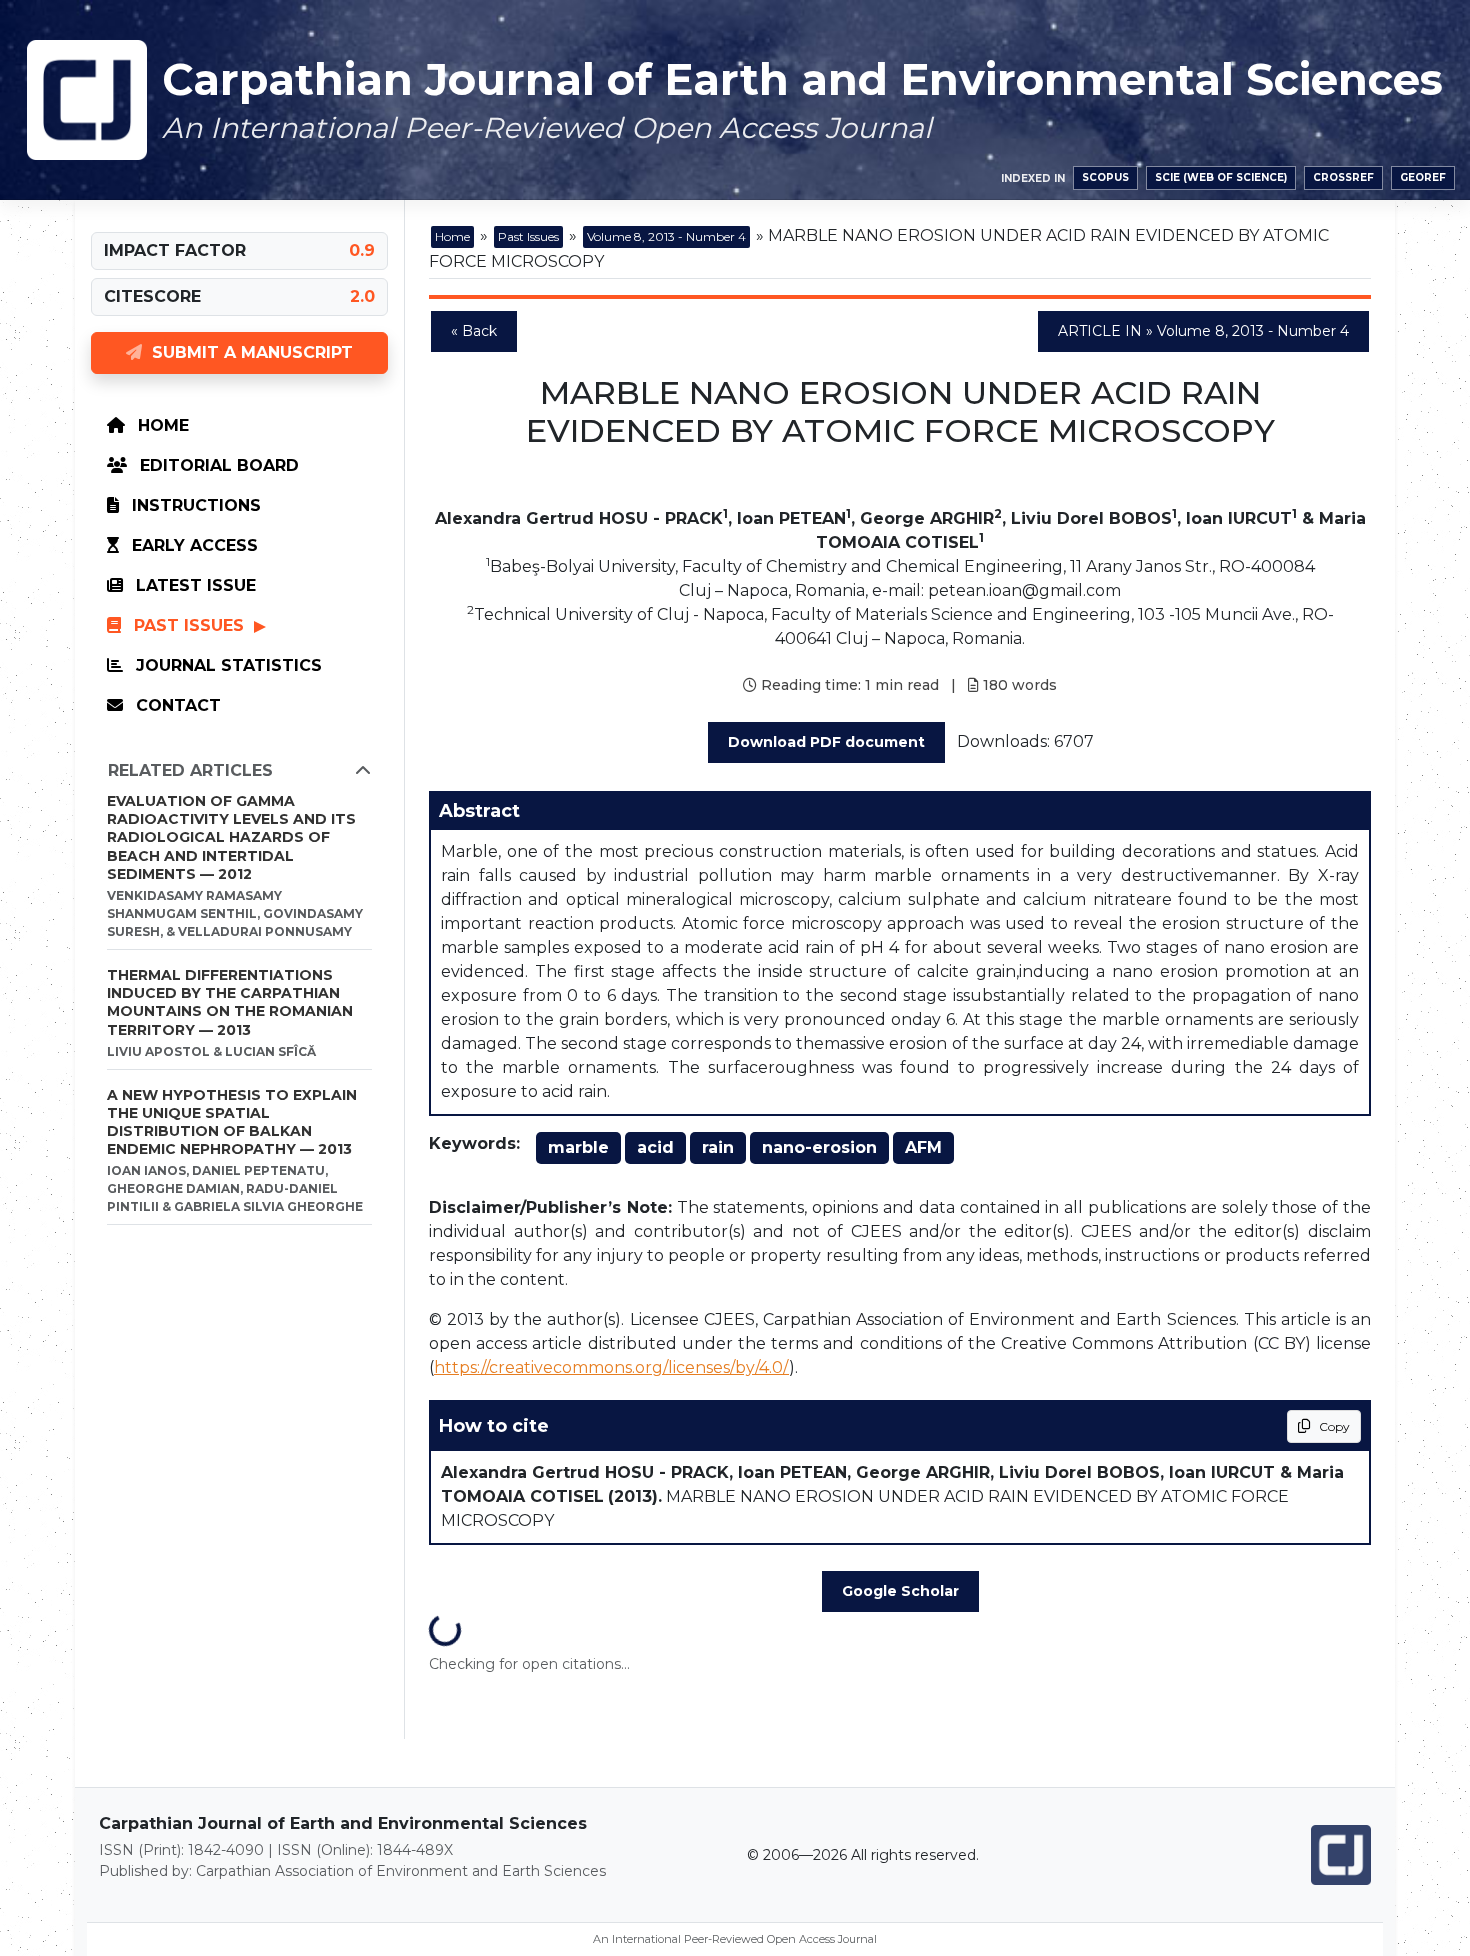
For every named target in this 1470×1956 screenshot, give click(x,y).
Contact (176, 705)
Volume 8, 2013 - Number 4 (666, 236)
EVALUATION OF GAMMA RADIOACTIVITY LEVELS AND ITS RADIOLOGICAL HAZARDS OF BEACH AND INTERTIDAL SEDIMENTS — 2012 (231, 837)
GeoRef (1423, 177)
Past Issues (189, 625)
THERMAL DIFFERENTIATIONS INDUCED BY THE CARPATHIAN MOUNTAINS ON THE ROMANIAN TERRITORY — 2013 (230, 1002)
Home (161, 425)
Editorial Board (217, 465)
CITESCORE (152, 296)
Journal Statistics (226, 665)
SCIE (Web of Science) (1221, 177)
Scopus (1105, 177)
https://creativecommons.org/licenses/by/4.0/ (611, 1367)
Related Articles (190, 770)
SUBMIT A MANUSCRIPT (247, 352)
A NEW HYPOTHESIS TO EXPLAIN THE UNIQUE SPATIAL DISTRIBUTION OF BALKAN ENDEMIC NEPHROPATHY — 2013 (232, 1122)
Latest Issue (193, 585)
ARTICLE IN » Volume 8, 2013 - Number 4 (1203, 331)
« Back (474, 331)
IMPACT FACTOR (175, 250)
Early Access (192, 545)
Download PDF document (826, 742)
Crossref (1343, 177)
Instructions (194, 505)
